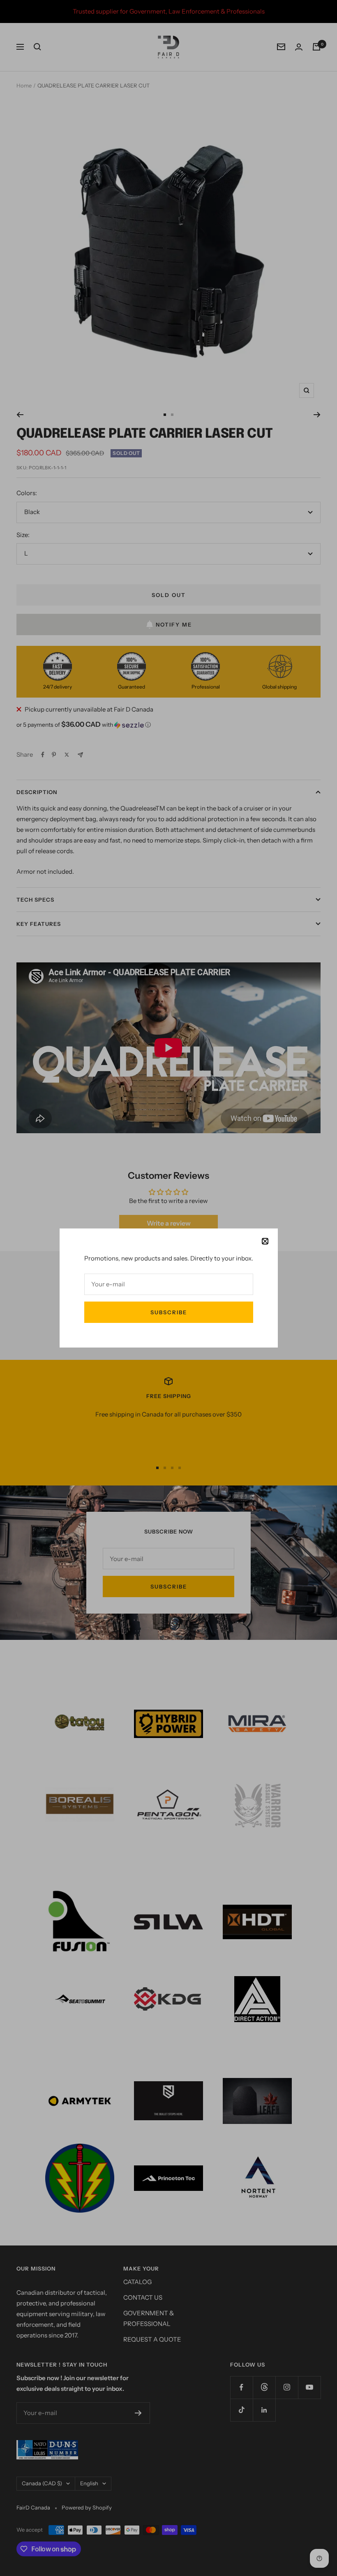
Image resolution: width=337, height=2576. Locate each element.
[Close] (265, 1241)
